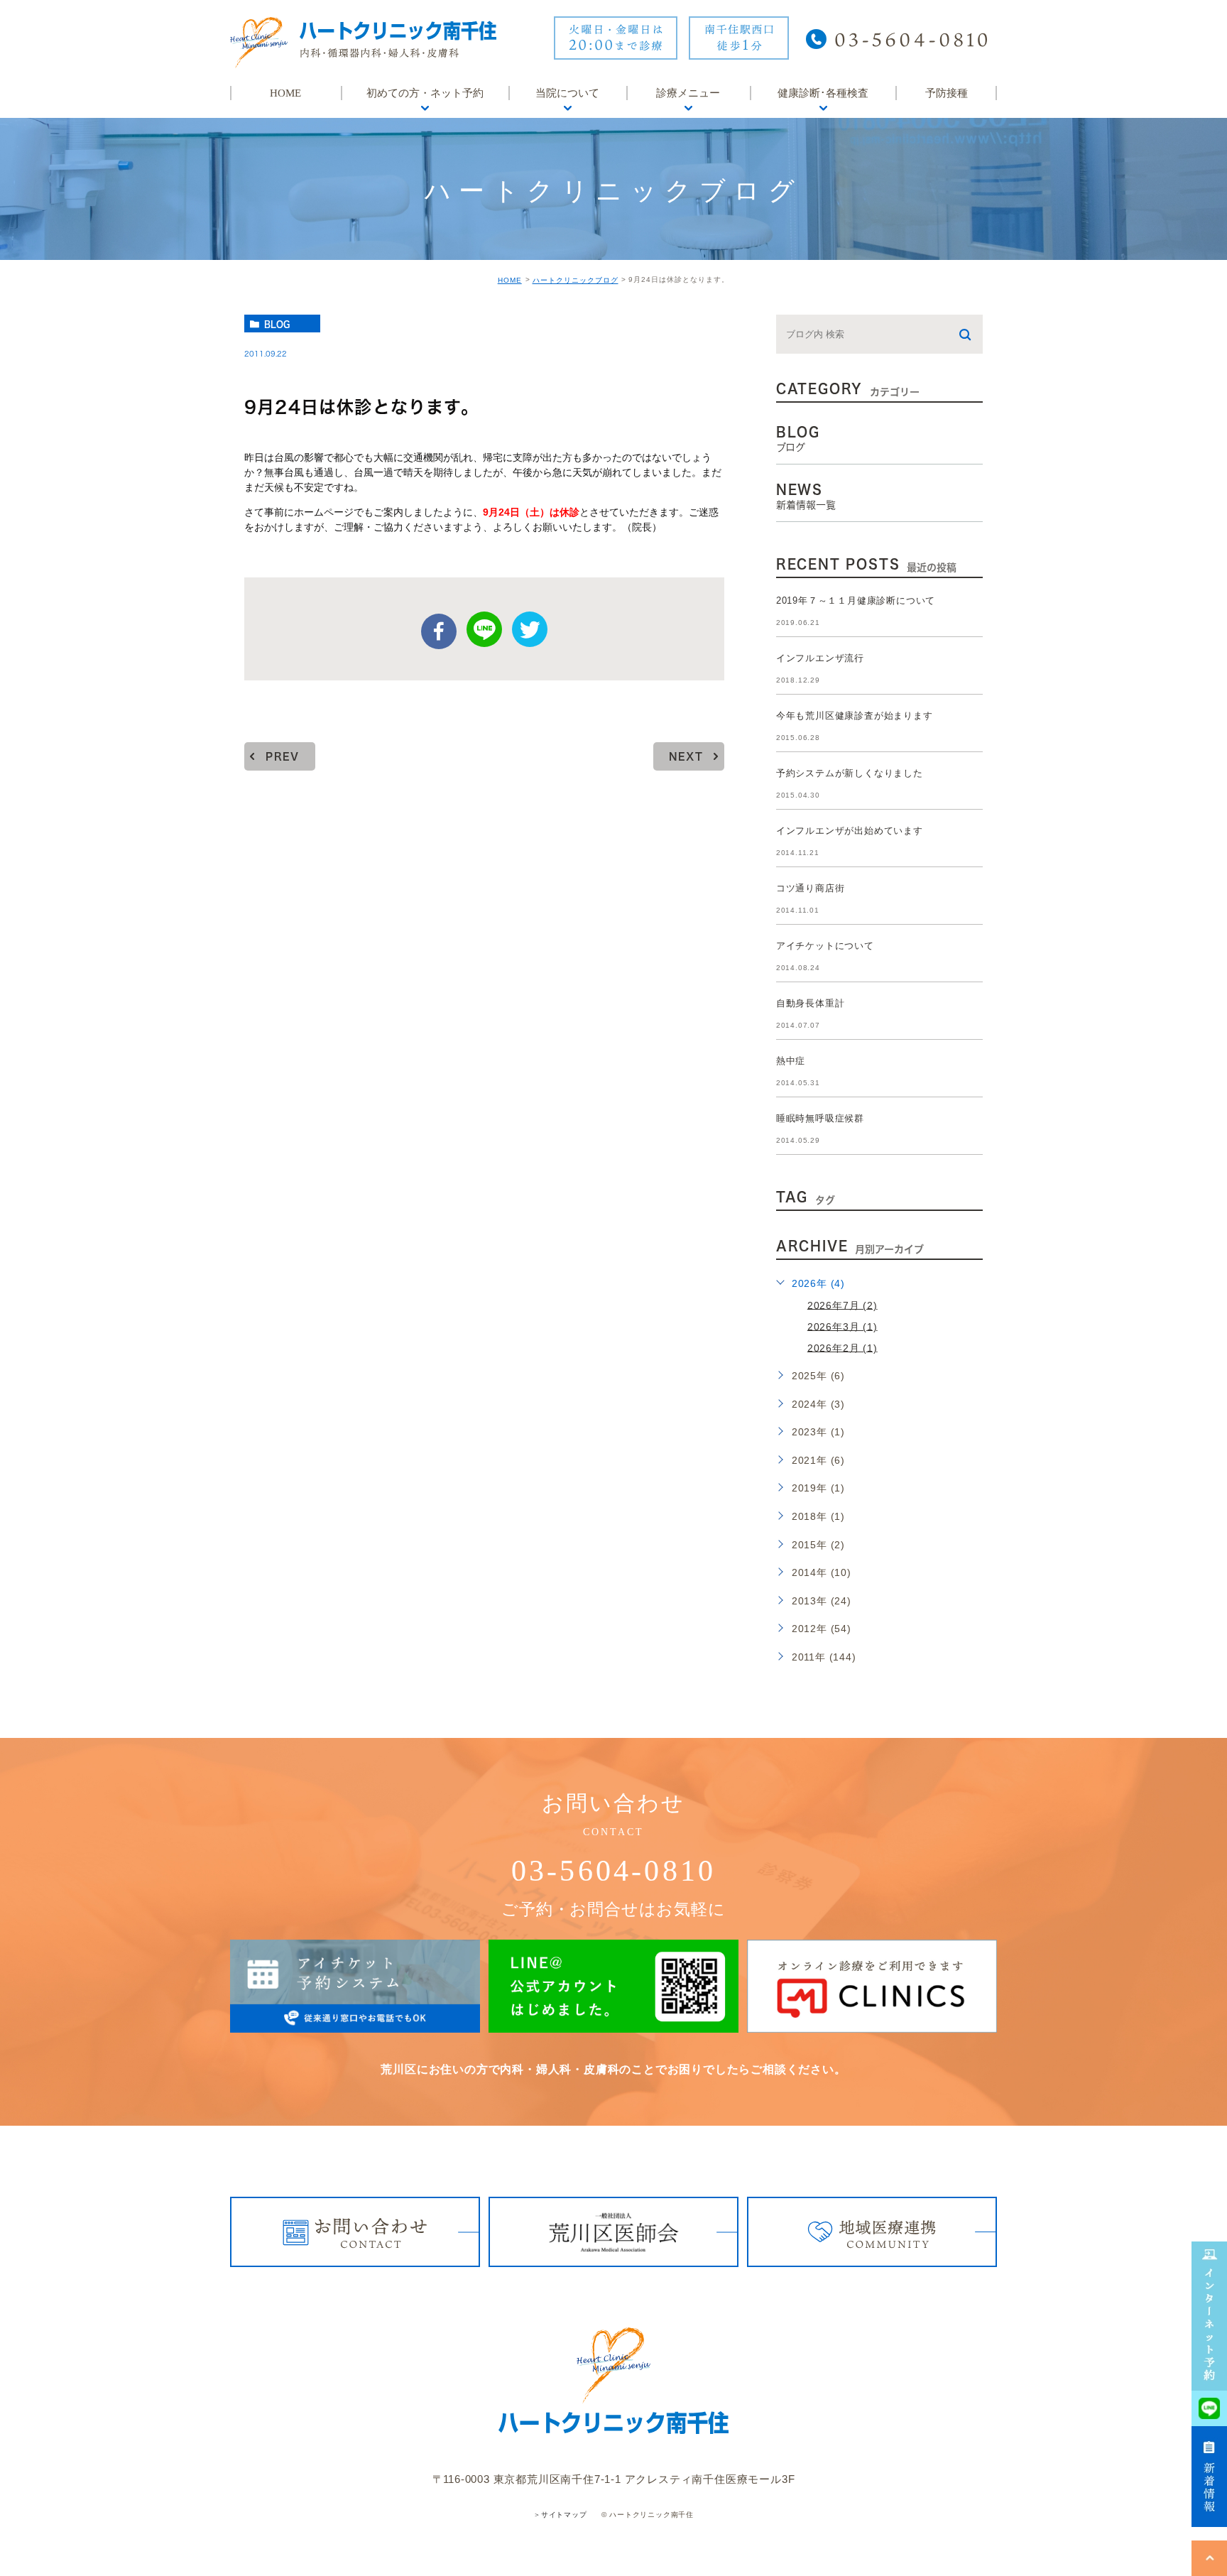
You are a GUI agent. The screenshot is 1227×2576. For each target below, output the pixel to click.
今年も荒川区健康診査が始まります (855, 716)
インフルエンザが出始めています (850, 831)
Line (484, 629)
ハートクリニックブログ (576, 280)
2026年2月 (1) (842, 1347)
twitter (530, 629)
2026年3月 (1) (842, 1326)
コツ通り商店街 (811, 888)
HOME (510, 280)
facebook (439, 631)
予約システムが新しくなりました (850, 773)
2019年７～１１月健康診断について (856, 600)
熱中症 (791, 1061)
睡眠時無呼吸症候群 (820, 1118)
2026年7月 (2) (842, 1305)
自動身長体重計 (811, 1003)
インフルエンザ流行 (820, 658)
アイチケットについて (825, 946)
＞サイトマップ (560, 2515)
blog (277, 324)
